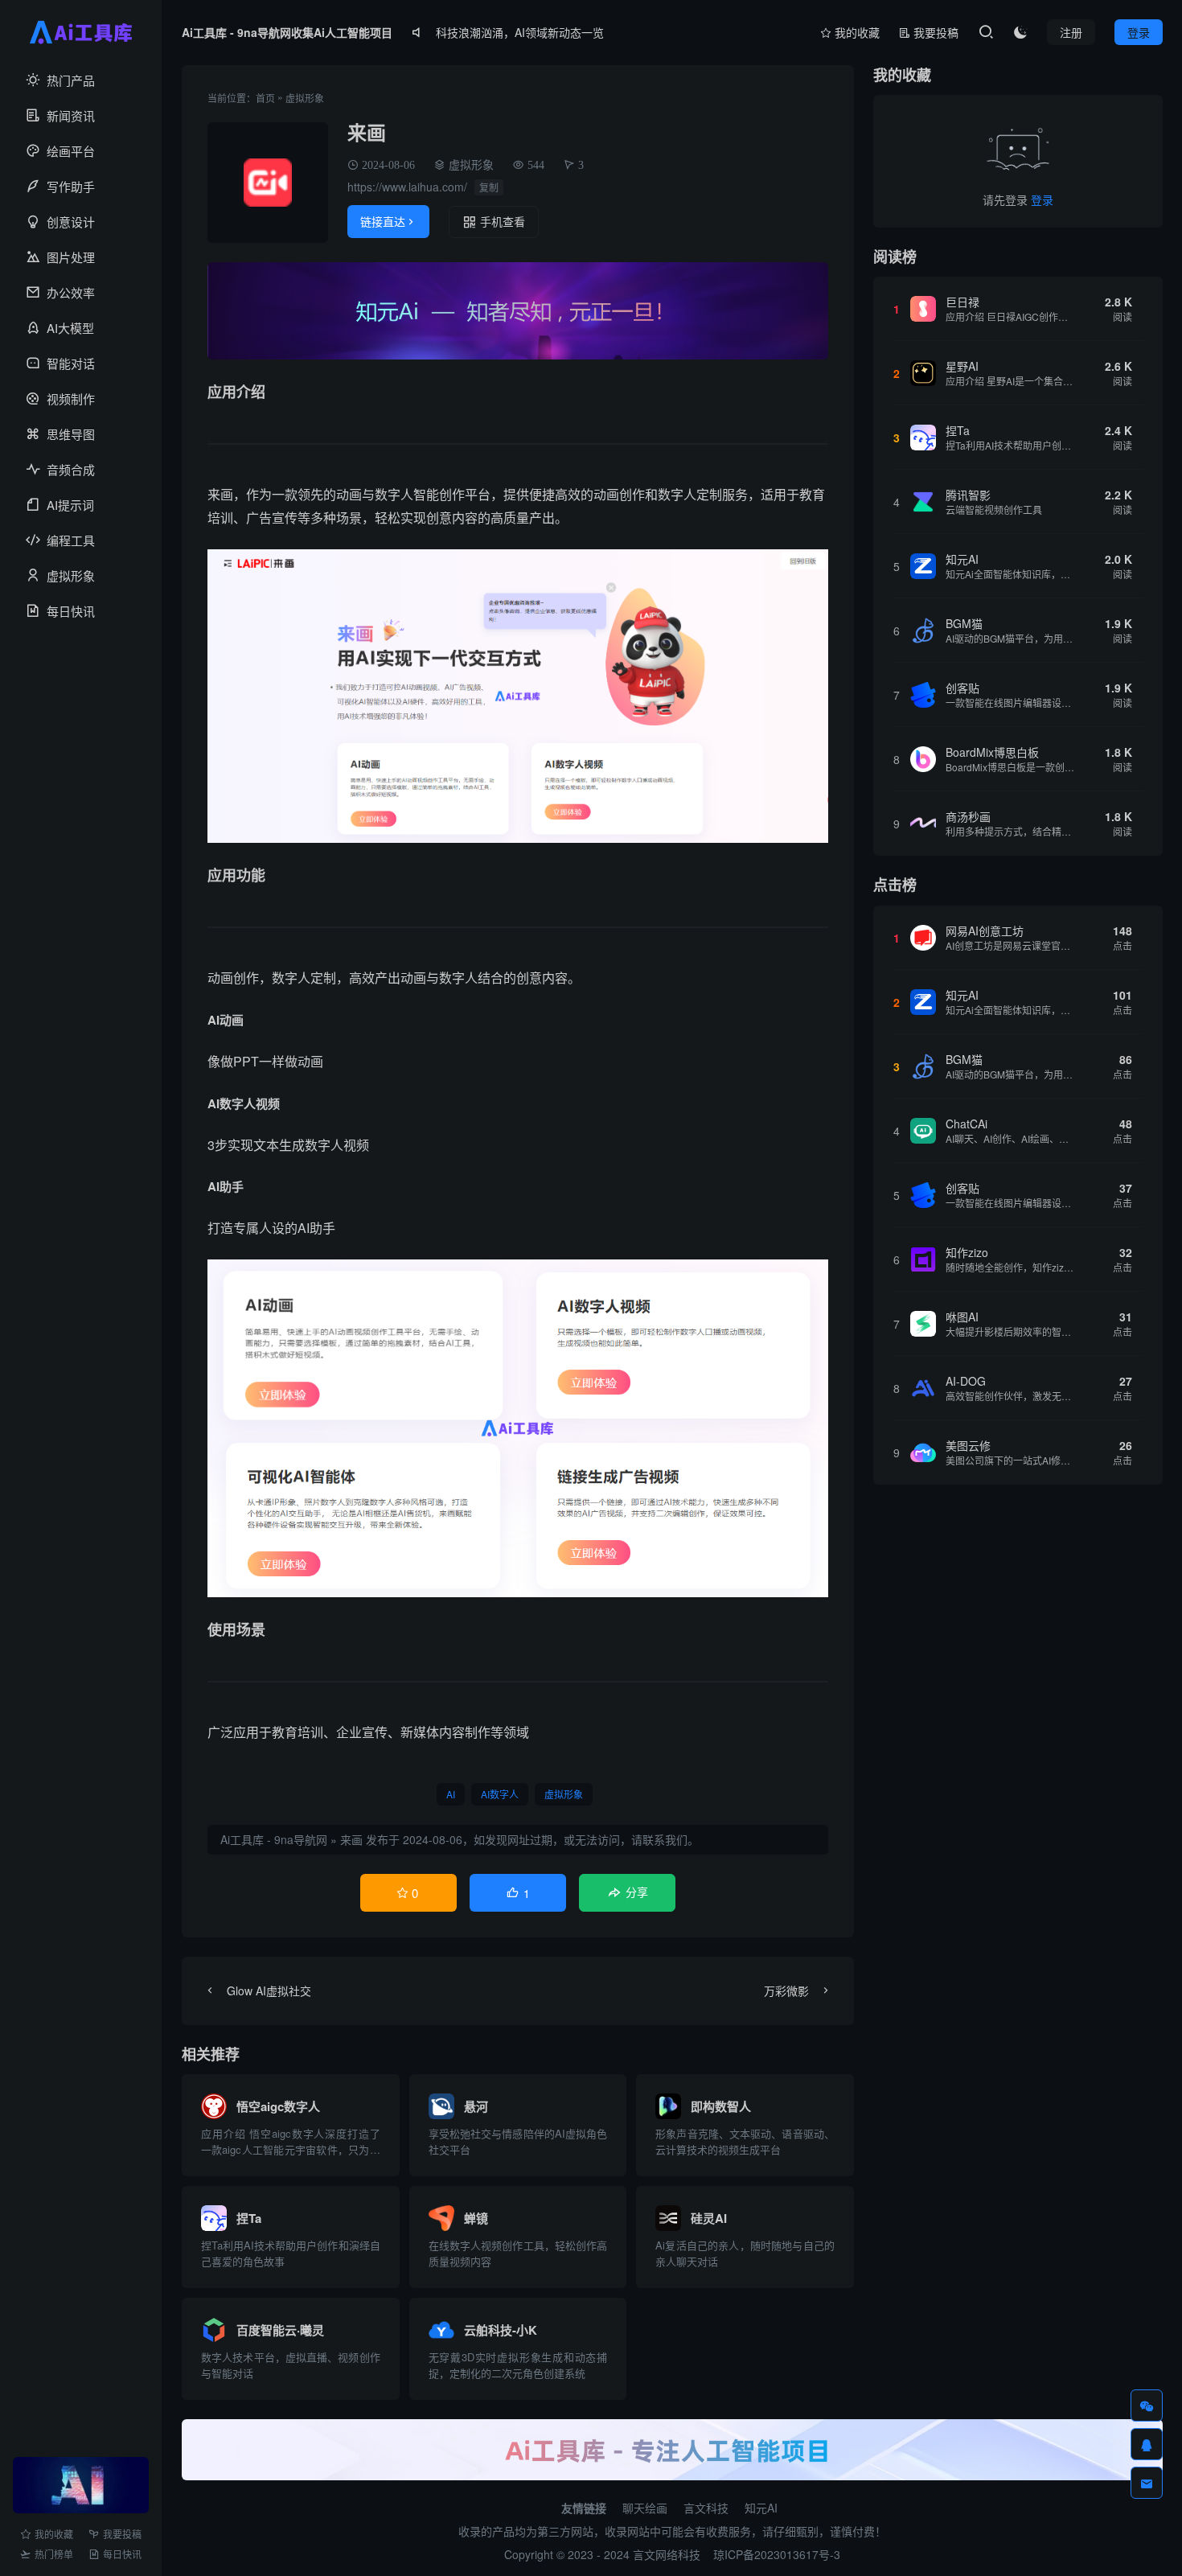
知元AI (761, 2508)
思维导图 (71, 434)
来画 (351, 1839)
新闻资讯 (71, 115)
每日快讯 (71, 611)
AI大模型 (70, 328)
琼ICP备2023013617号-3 (777, 2554)
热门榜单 (54, 2554)
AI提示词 (70, 505)
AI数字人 (500, 1794)
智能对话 (71, 363)
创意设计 (71, 222)
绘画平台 (71, 151)
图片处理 (71, 257)
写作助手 (71, 186)
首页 (265, 98)
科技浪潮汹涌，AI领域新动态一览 (520, 32)
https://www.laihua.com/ (407, 187)
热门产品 (71, 80)
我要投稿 (122, 2534)
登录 (1042, 199)
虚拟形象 (71, 575)
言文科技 (706, 2508)
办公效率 (71, 292)
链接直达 (388, 221)
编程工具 (71, 540)
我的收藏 (54, 2534)
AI (451, 1794)
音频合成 (71, 469)
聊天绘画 (645, 2508)
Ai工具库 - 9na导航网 (274, 1839)
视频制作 (71, 399)
